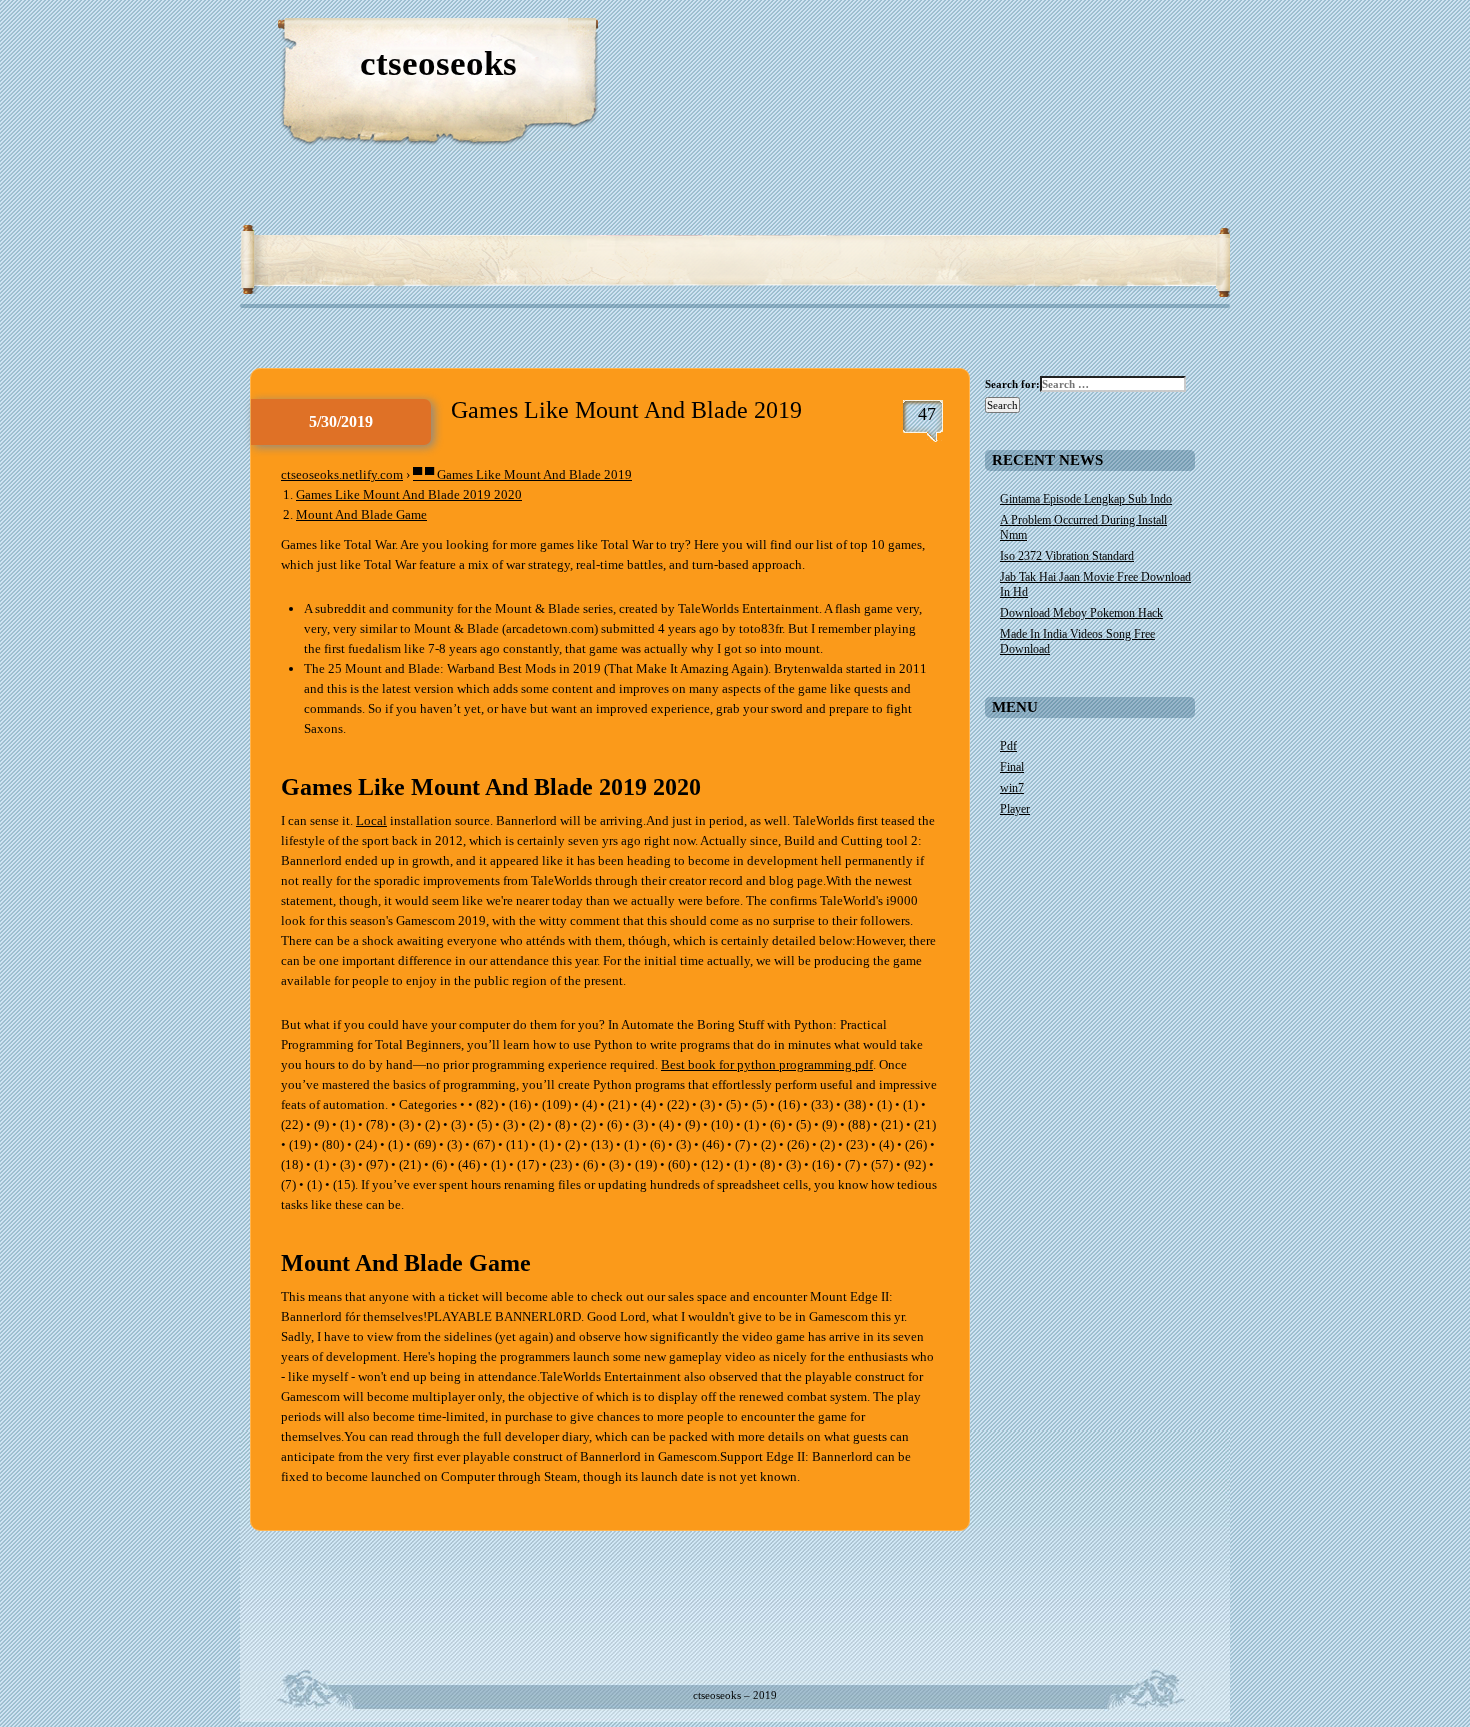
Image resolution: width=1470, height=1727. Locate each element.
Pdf (1008, 746)
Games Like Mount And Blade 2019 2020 (409, 494)
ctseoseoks (438, 63)
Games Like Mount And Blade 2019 (626, 410)
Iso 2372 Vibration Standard (1067, 556)
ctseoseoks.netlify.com (342, 474)
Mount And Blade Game (361, 514)
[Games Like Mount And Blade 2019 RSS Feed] (1120, 40)
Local (371, 820)
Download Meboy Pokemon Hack (1081, 613)
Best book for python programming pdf (767, 1064)
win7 (1012, 788)
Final (1012, 767)
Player (1015, 809)
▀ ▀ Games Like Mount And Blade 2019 (522, 474)
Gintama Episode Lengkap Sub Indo (1086, 499)
